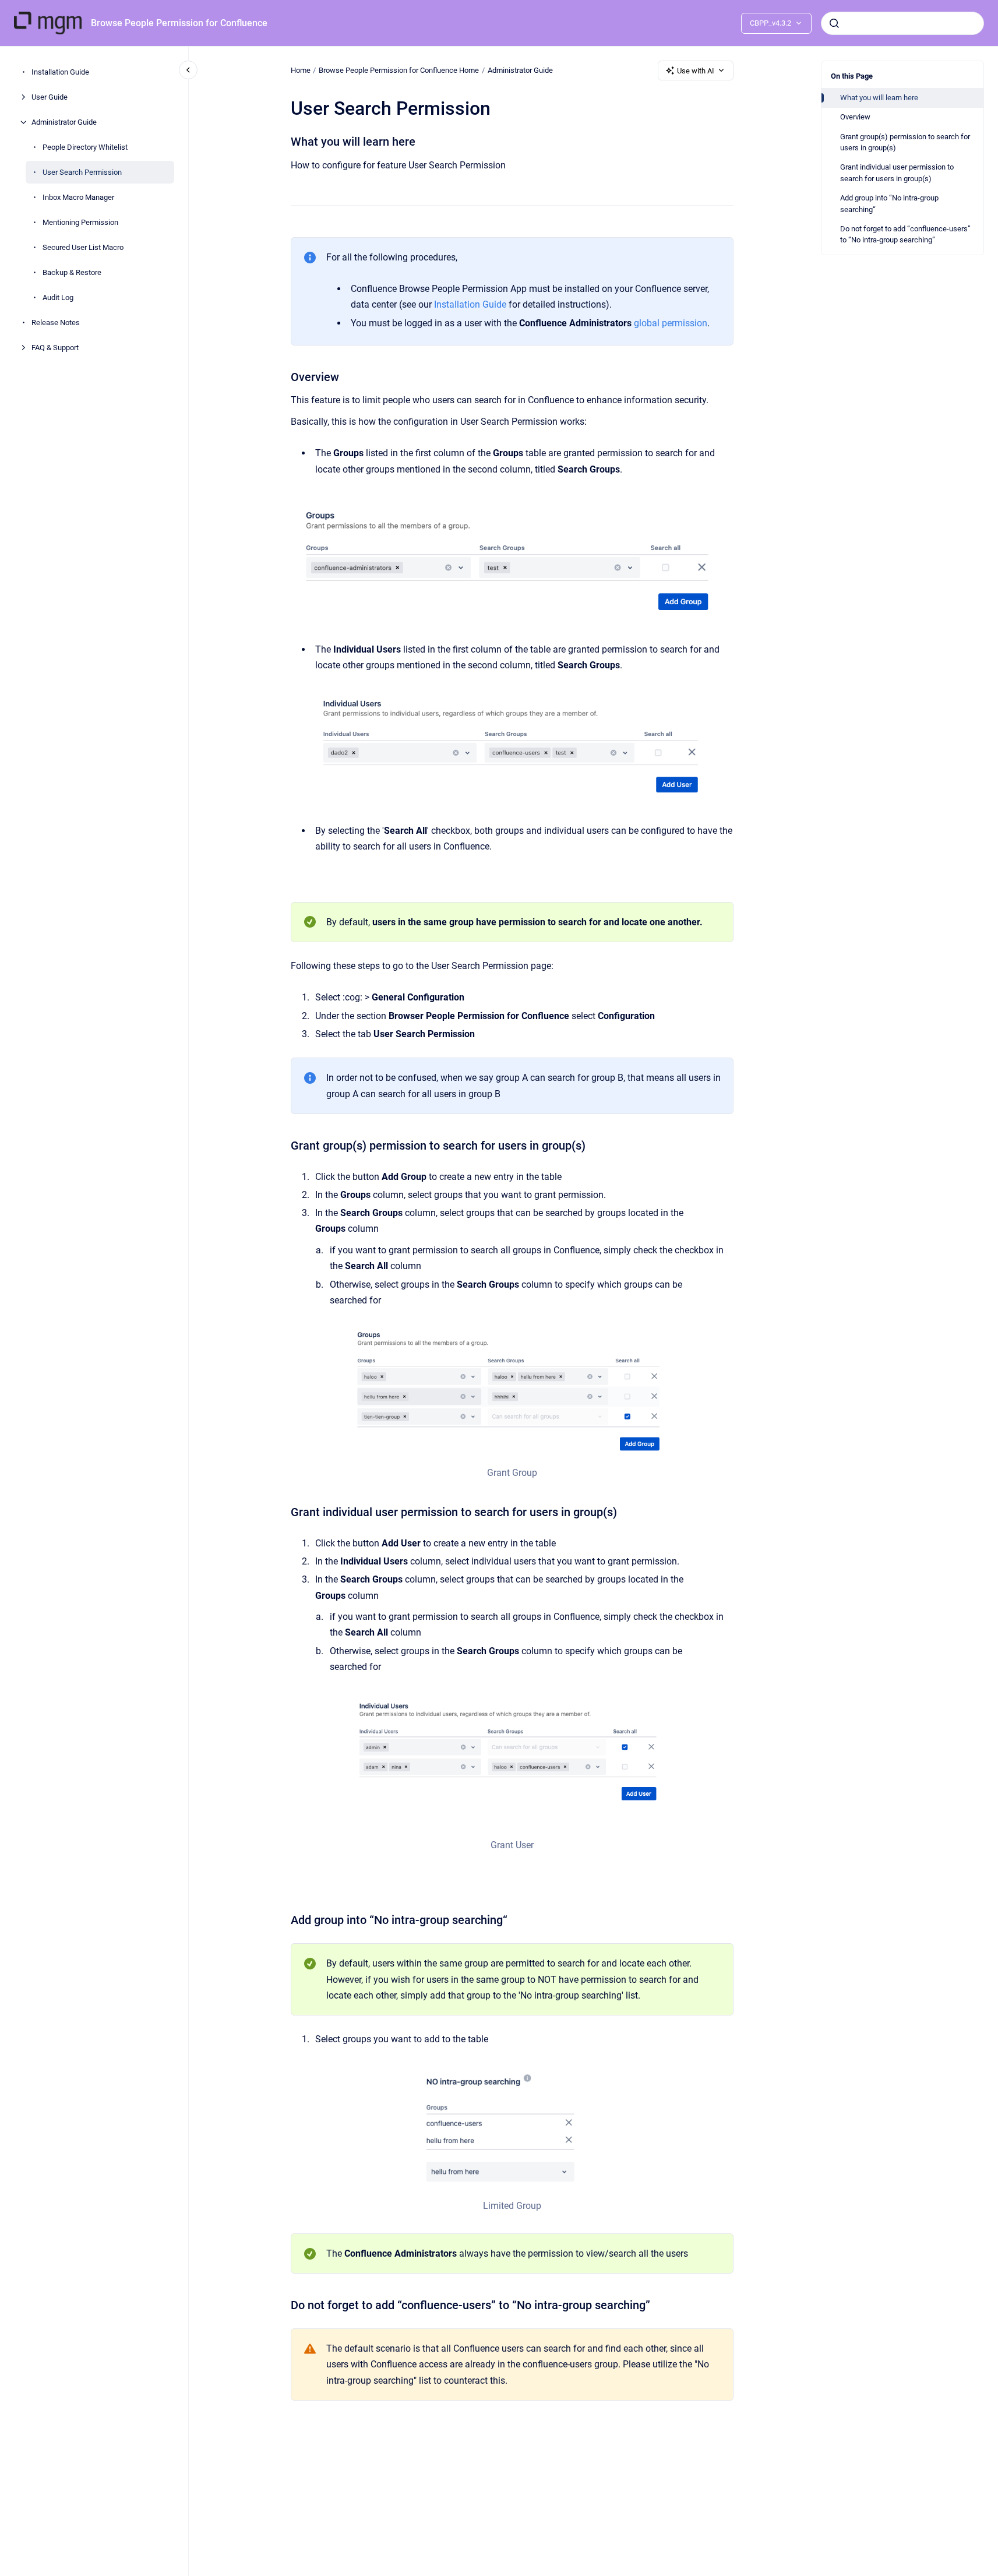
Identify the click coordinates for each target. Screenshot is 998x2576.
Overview (855, 117)
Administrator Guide (64, 122)
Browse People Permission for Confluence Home (399, 70)
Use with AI (696, 71)
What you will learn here (879, 98)
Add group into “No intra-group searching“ (889, 204)
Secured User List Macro (83, 247)
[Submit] (834, 23)
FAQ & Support (55, 348)
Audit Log (58, 297)
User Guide (50, 97)
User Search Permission (82, 172)
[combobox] (902, 23)
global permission (671, 323)
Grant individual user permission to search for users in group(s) (897, 173)
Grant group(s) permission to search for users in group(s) (905, 142)
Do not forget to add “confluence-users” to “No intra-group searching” (905, 235)
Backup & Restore (72, 272)
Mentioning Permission (80, 222)
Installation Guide (60, 72)
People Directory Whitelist (85, 147)
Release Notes (56, 323)
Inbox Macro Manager (78, 197)
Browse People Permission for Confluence (179, 23)
